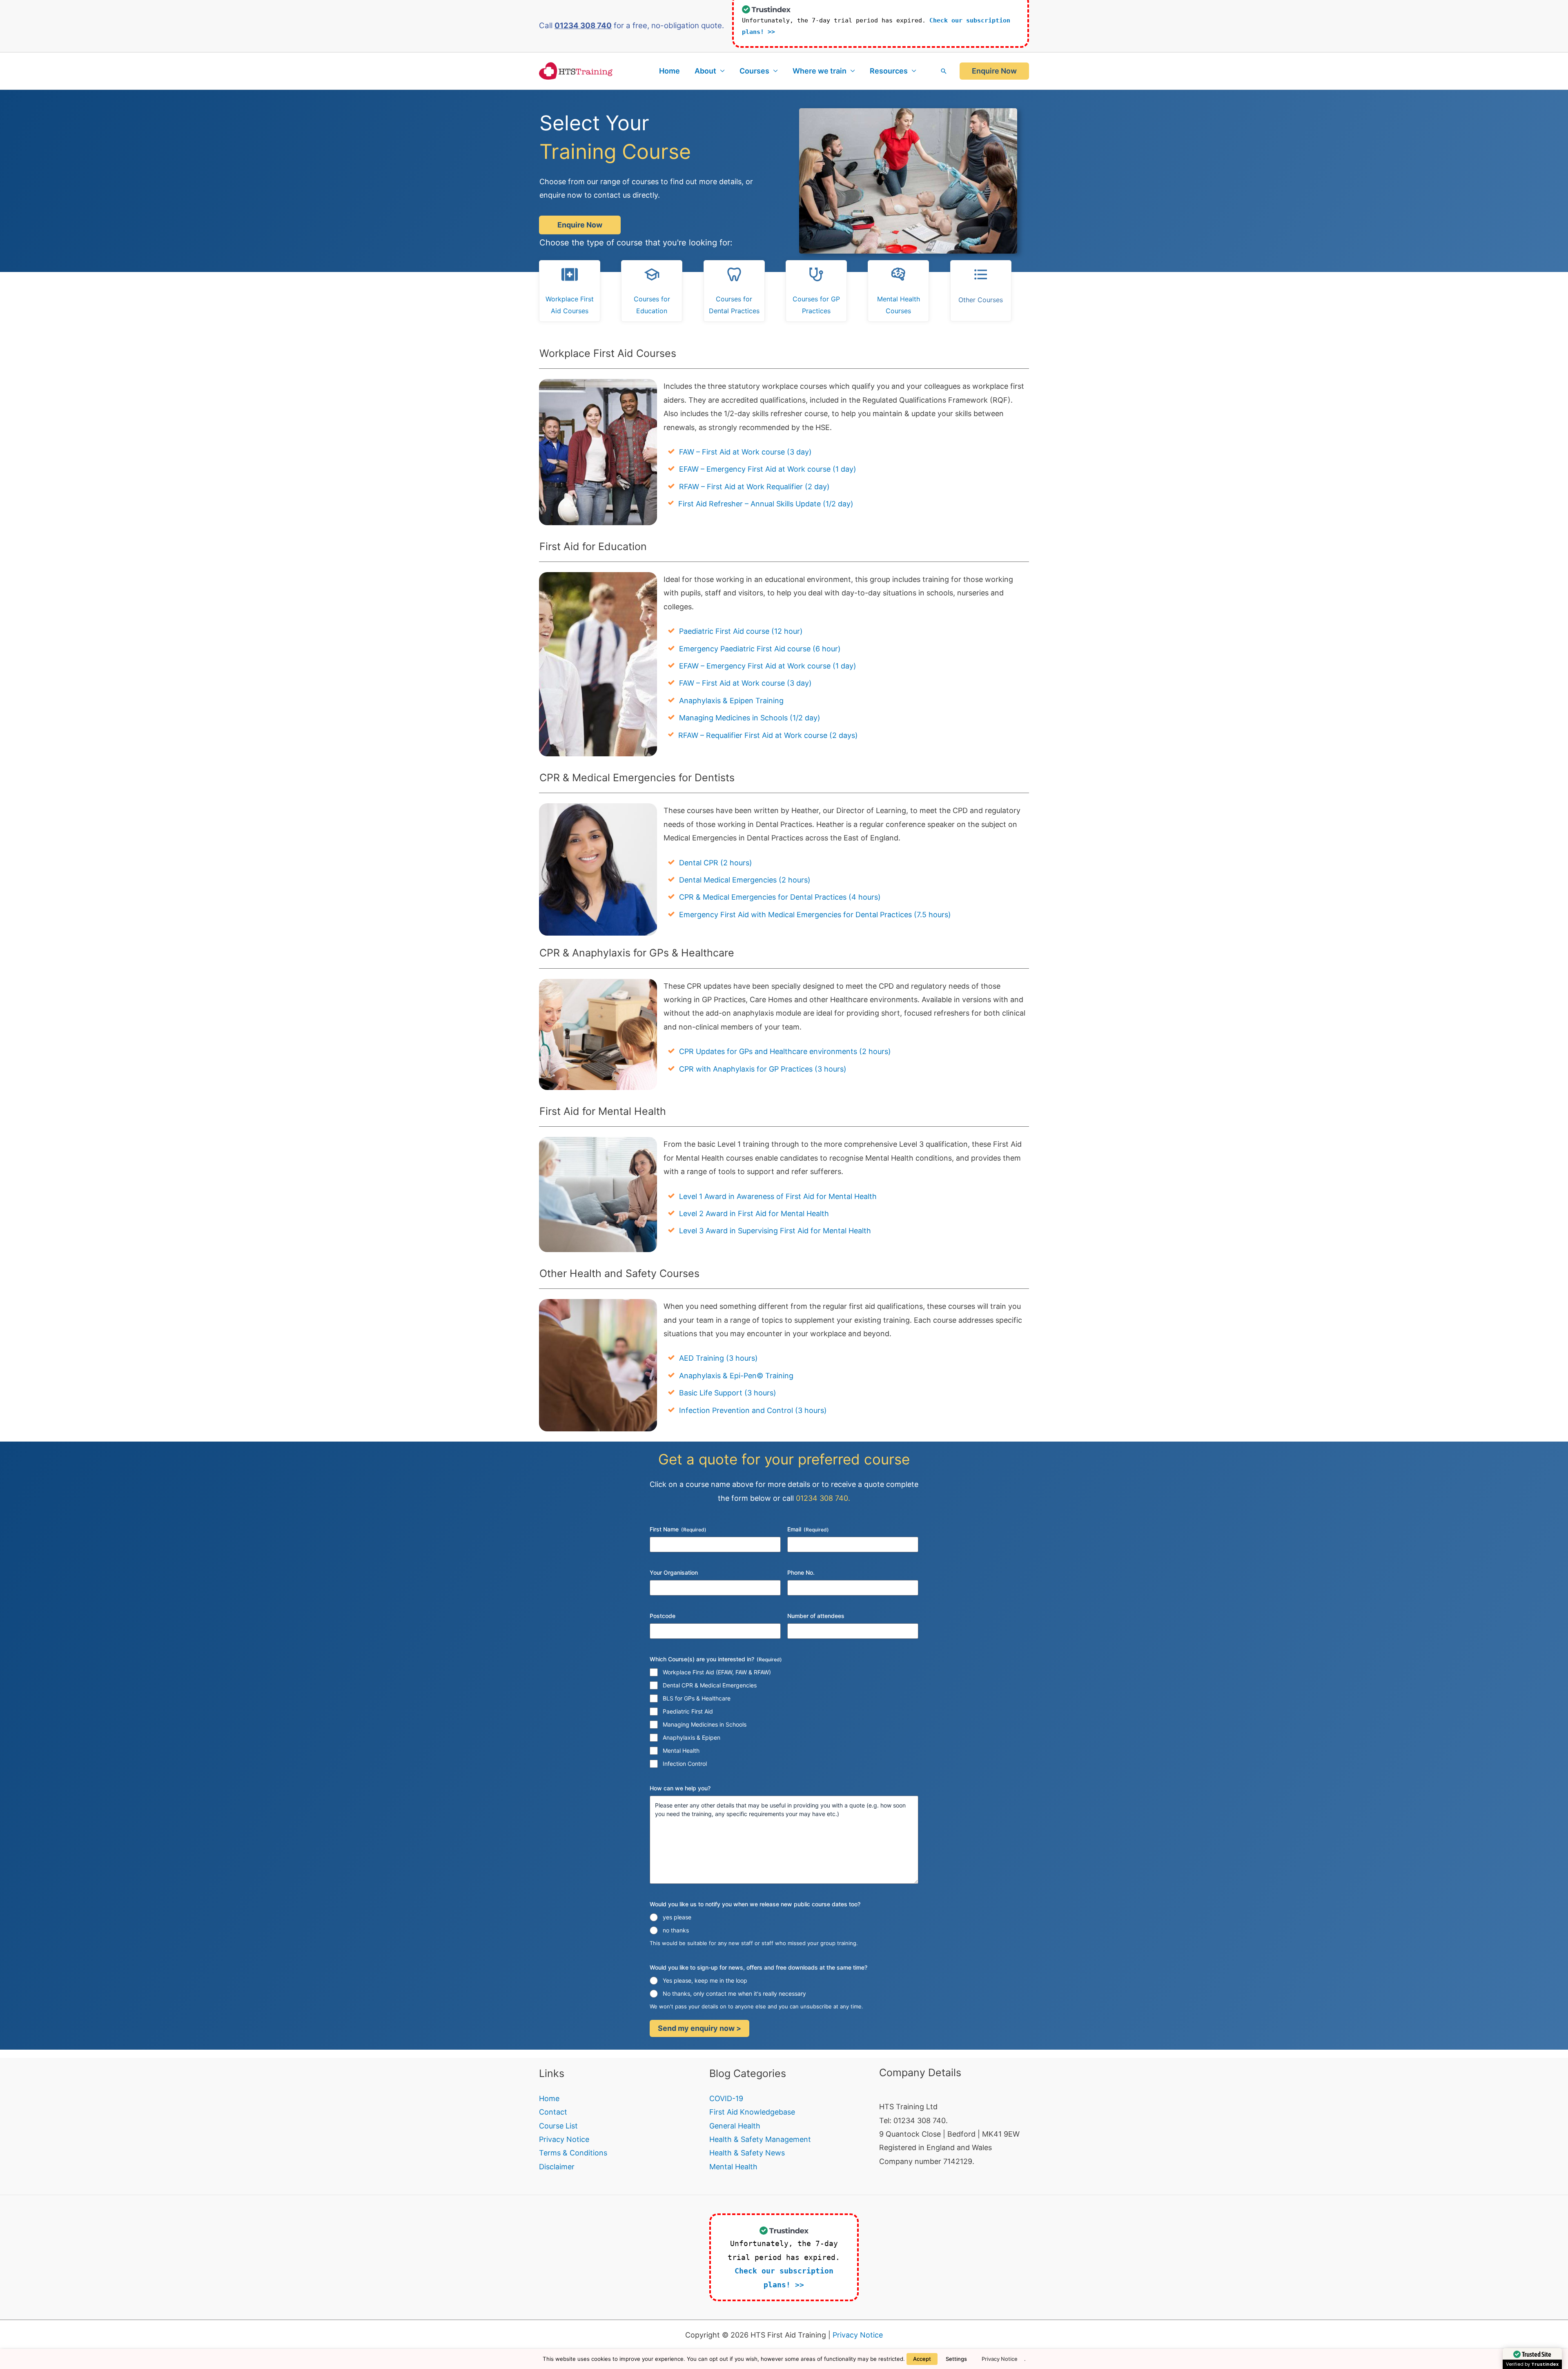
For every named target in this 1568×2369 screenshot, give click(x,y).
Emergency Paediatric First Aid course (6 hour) (760, 649)
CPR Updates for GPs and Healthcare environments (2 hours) (785, 1051)
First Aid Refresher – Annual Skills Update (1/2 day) (766, 504)
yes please (677, 1917)
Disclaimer (557, 2167)
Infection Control (685, 1764)
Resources (889, 71)
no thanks (676, 1930)
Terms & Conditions (573, 2153)
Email (808, 1529)
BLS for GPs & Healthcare (697, 1698)
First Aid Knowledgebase (752, 2112)
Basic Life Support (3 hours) (728, 1393)
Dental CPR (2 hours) (716, 863)
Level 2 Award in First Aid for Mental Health (754, 1213)
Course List (558, 2126)
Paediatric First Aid (688, 1711)
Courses (754, 71)
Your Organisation (674, 1572)
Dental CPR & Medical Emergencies (710, 1685)
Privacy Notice (564, 2139)
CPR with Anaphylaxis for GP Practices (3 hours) (763, 1069)
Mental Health (681, 1751)
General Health (735, 2126)
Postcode (663, 1616)
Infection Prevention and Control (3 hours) (753, 1410)
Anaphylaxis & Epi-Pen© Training (736, 1376)
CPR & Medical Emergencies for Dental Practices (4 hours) (780, 897)
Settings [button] (956, 2359)
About (705, 71)
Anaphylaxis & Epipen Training (731, 701)
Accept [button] (922, 2359)
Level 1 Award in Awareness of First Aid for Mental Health (778, 1196)
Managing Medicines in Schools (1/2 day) (750, 718)
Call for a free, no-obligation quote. (631, 26)
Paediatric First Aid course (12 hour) (741, 631)
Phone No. (801, 1572)
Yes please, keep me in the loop (705, 1980)
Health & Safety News (747, 2153)
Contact (553, 2112)
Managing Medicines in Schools (705, 1724)
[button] (944, 71)
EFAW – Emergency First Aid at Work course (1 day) (768, 469)
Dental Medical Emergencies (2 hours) (745, 880)
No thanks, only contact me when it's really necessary (734, 1993)
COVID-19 (726, 2098)
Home (669, 71)
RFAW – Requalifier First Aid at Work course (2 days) (768, 735)
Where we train (820, 71)
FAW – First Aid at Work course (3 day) (745, 452)
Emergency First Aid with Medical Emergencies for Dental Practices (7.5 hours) (815, 915)
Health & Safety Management (760, 2139)
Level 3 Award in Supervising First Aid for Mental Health (775, 1231)
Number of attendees (816, 1616)
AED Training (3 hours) (718, 1358)
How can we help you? (680, 1788)
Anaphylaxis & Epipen (692, 1737)
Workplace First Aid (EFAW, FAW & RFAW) (717, 1672)
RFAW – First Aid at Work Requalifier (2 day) (754, 487)
